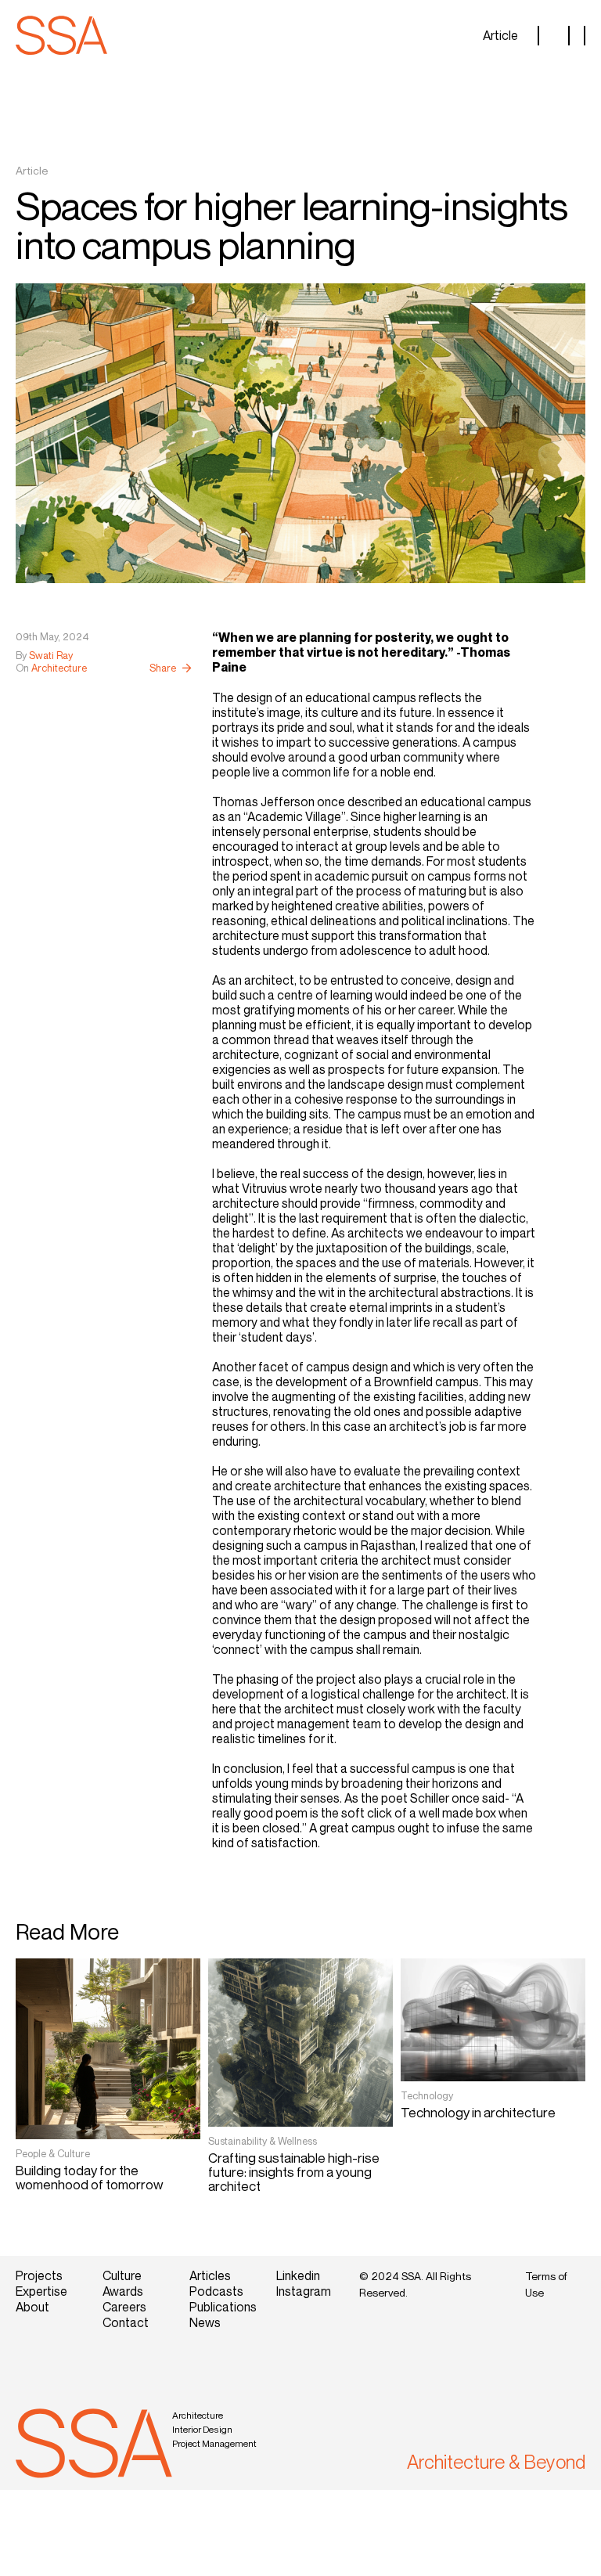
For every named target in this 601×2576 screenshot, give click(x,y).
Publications (221, 2307)
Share (163, 668)
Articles (210, 2275)
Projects (39, 2275)
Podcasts (216, 2291)
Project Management (214, 2443)
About (32, 2307)
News (205, 2322)
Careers (124, 2307)
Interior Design (202, 2429)
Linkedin (298, 2275)
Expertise (41, 2291)
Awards (123, 2291)
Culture (122, 2275)
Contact (126, 2322)
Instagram (304, 2291)
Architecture (198, 2415)
